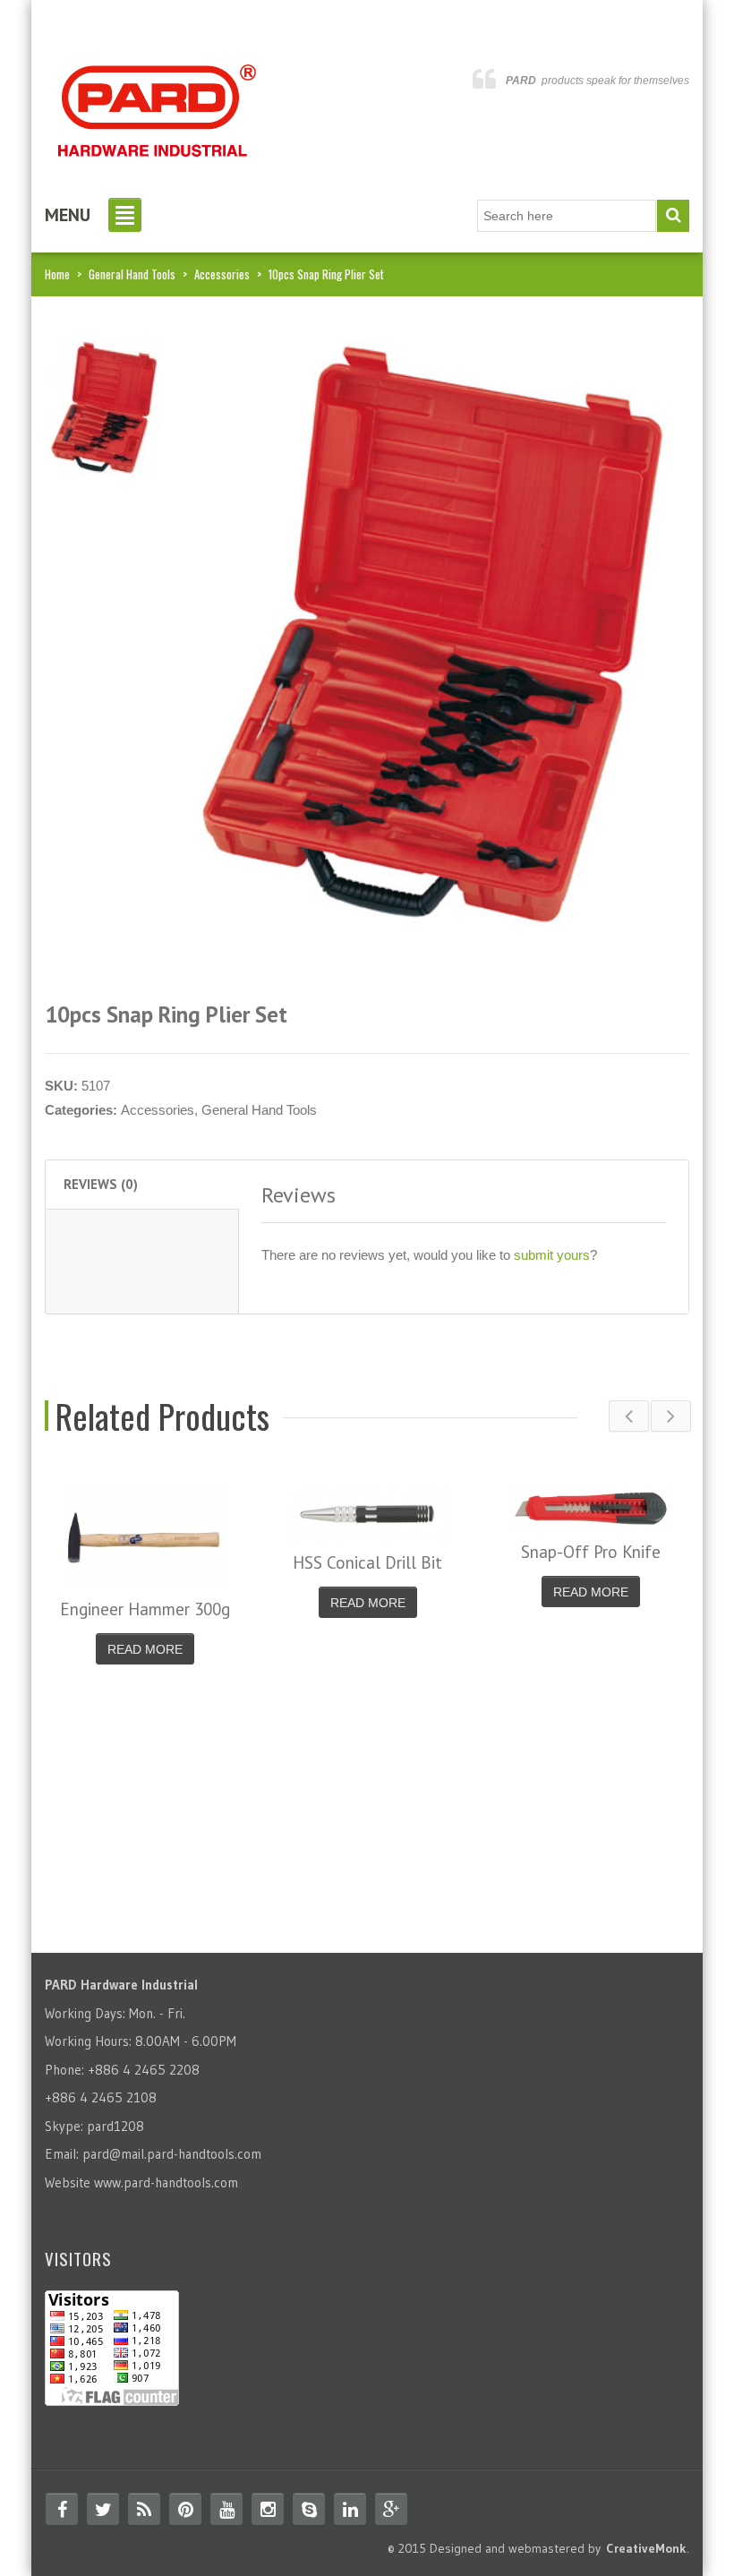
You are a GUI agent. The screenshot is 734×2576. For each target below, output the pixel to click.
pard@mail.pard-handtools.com (172, 2154)
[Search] (673, 216)
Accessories (222, 274)
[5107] (102, 407)
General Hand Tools (132, 274)
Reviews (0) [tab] (101, 1184)
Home (57, 274)
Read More (145, 1649)
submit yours (552, 1255)
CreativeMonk (646, 2548)
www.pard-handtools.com (166, 2182)
